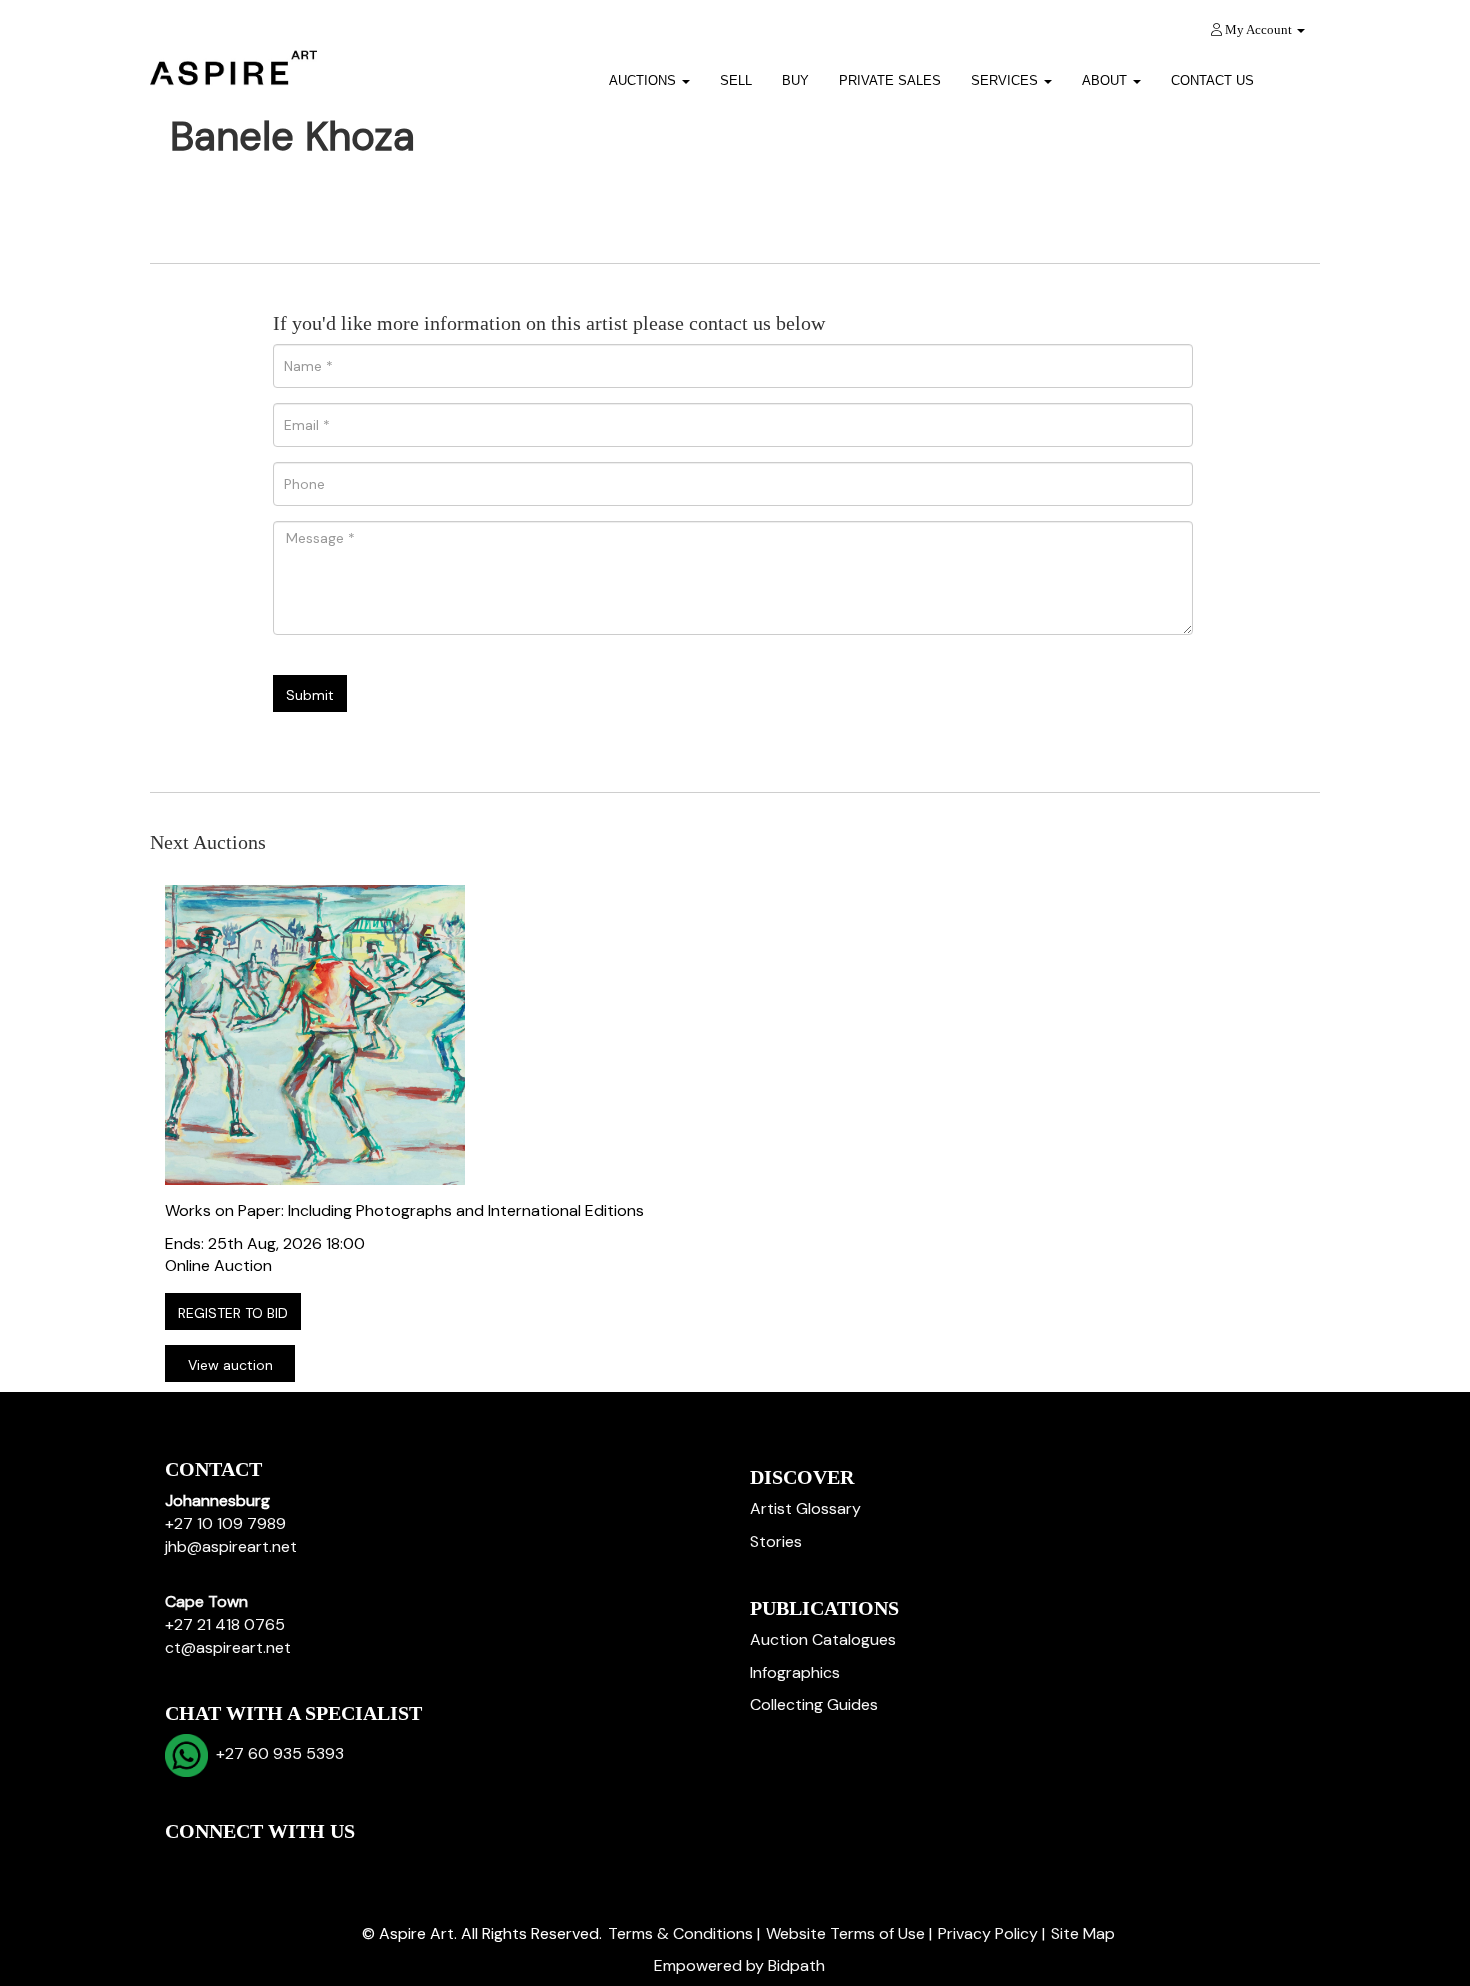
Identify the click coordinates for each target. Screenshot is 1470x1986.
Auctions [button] (644, 80)
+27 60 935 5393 (276, 1753)
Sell (736, 80)
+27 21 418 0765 (225, 1624)
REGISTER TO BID (233, 1313)
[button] (1294, 73)
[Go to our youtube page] (267, 1865)
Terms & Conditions (680, 1933)
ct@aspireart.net (228, 1647)
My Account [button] (1258, 29)
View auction (230, 1365)
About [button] (1106, 80)
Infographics (795, 1672)
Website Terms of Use (845, 1933)
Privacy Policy (988, 1933)
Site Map (1083, 1933)
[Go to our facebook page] (184, 1865)
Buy (795, 80)
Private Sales (890, 80)
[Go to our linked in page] (226, 1865)
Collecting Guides (814, 1704)
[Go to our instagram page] (309, 1865)
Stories (776, 1541)
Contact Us (1212, 80)
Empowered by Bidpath (739, 1965)
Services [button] (1006, 80)
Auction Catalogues (823, 1639)
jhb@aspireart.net (231, 1546)
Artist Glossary (805, 1508)
